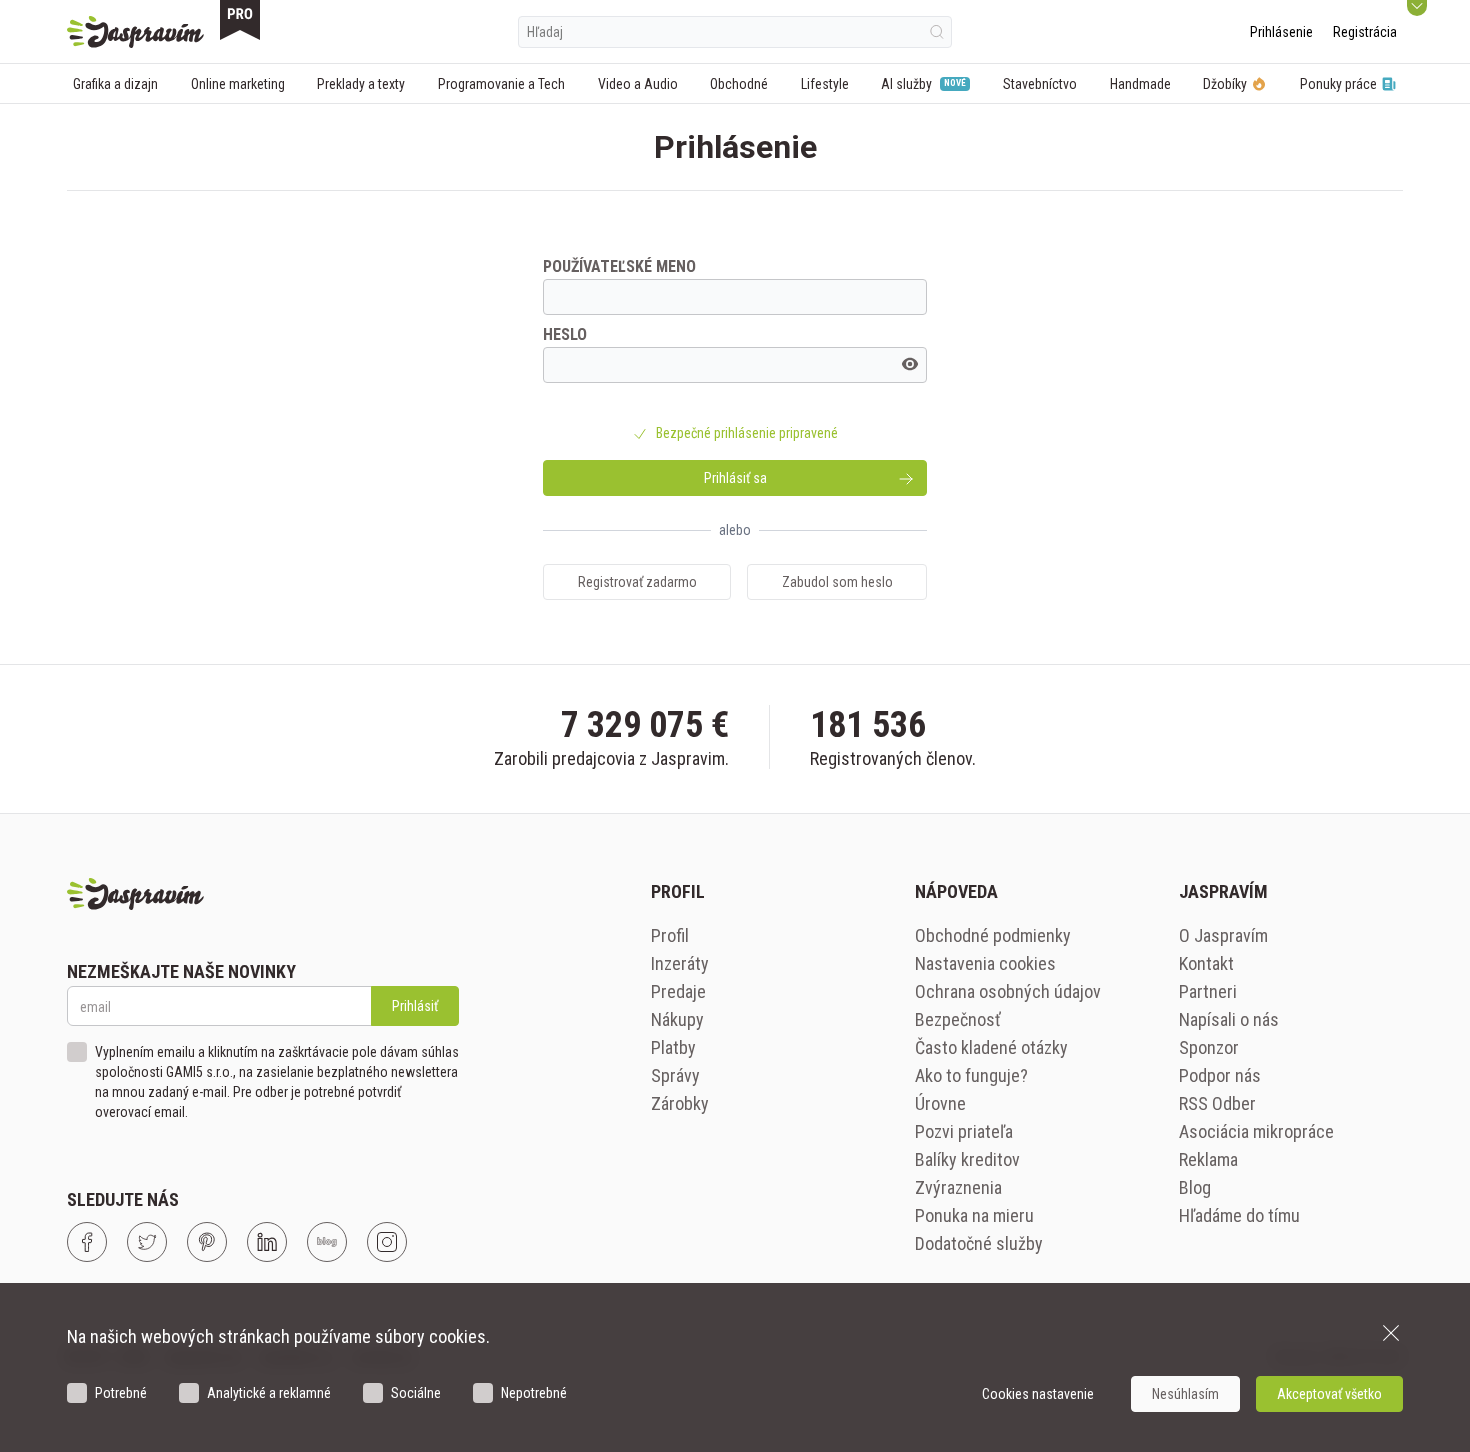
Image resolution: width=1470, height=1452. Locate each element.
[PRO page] (240, 20)
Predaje (678, 991)
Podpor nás (1220, 1075)
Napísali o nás (1229, 1019)
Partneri (1208, 991)
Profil (670, 935)
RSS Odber (1217, 1103)
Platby (673, 1047)
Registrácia (1365, 32)
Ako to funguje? (971, 1075)
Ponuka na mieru (974, 1215)
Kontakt (1206, 963)
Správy (675, 1075)
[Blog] (327, 1242)
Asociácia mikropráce (1256, 1131)
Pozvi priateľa (964, 1131)
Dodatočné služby (979, 1243)
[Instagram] (387, 1242)
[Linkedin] (267, 1242)
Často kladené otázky (991, 1047)
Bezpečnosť (958, 1019)
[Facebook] (87, 1242)
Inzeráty (680, 963)
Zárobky (680, 1103)
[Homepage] (135, 32)
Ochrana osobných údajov (1008, 991)
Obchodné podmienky (993, 935)
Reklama (1208, 1159)
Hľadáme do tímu (1239, 1215)
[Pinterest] (207, 1242)
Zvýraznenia (958, 1187)
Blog (1195, 1187)
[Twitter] (147, 1242)
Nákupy (677, 1019)
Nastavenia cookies (985, 963)
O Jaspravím (1223, 935)
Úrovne (940, 1103)
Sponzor (1209, 1047)
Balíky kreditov (967, 1159)
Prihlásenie (1281, 32)
